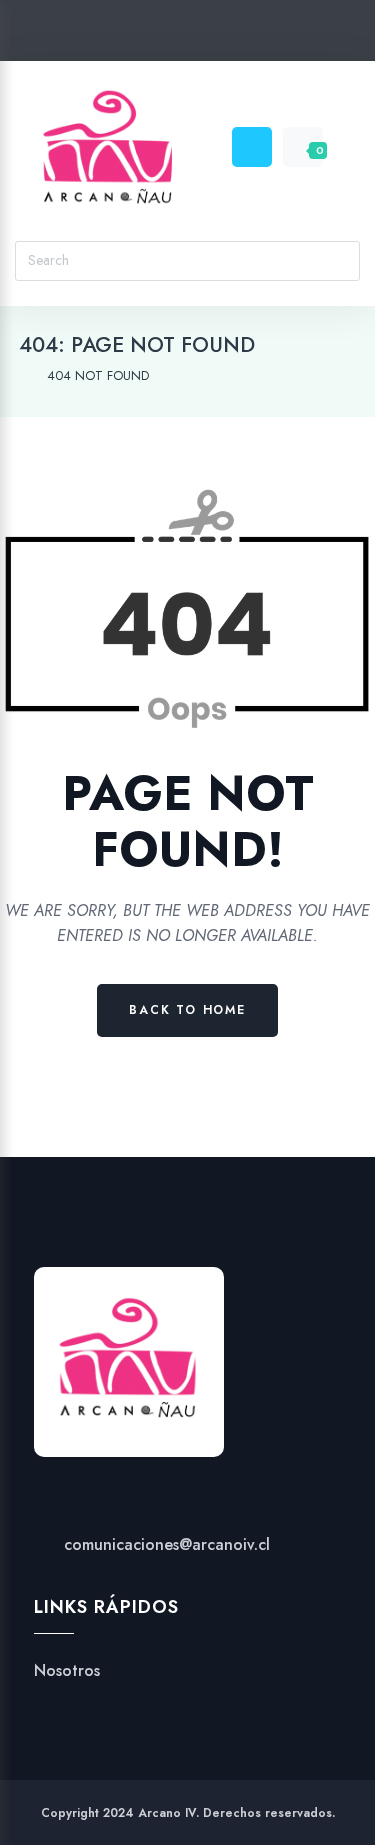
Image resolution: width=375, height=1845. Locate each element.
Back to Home (187, 1010)
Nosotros (67, 1671)
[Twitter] (111, 34)
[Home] (23, 376)
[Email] (263, 34)
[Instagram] (187, 34)
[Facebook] (149, 34)
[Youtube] (225, 34)
